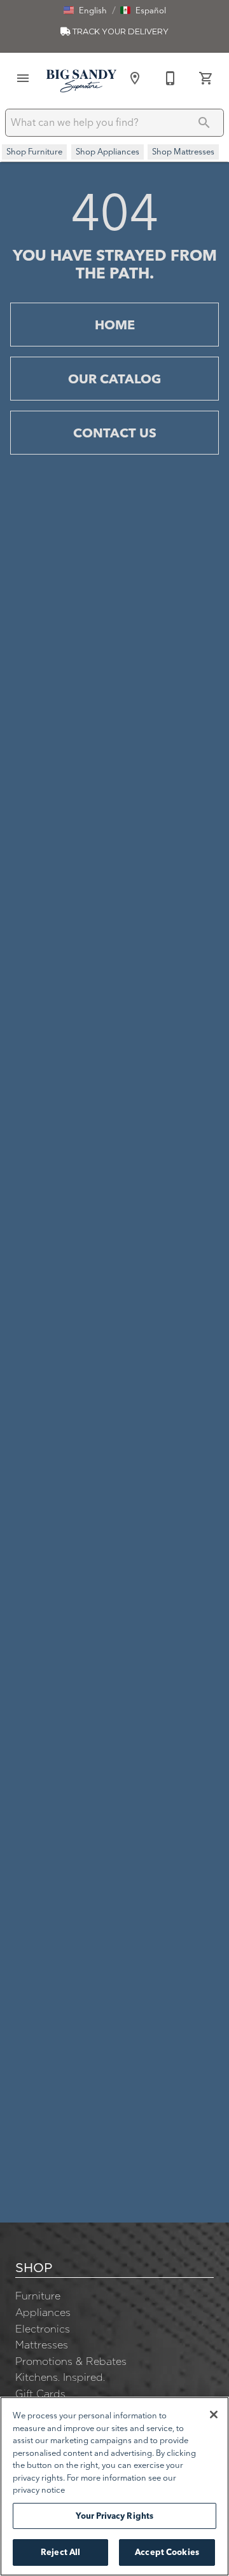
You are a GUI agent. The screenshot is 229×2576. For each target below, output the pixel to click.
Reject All (60, 2552)
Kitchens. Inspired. (60, 2377)
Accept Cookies (167, 2552)
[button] (85, 10)
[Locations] (135, 78)
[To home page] (81, 81)
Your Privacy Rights (114, 2516)
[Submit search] (204, 123)
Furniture (38, 2296)
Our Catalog (114, 379)
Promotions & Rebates (71, 2361)
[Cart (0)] (206, 78)
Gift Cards (40, 2394)
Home (115, 325)
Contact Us (115, 433)
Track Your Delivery (120, 31)
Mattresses (42, 2345)
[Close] (214, 2415)
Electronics (43, 2329)
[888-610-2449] (170, 78)
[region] (114, 2486)
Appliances (43, 2312)
